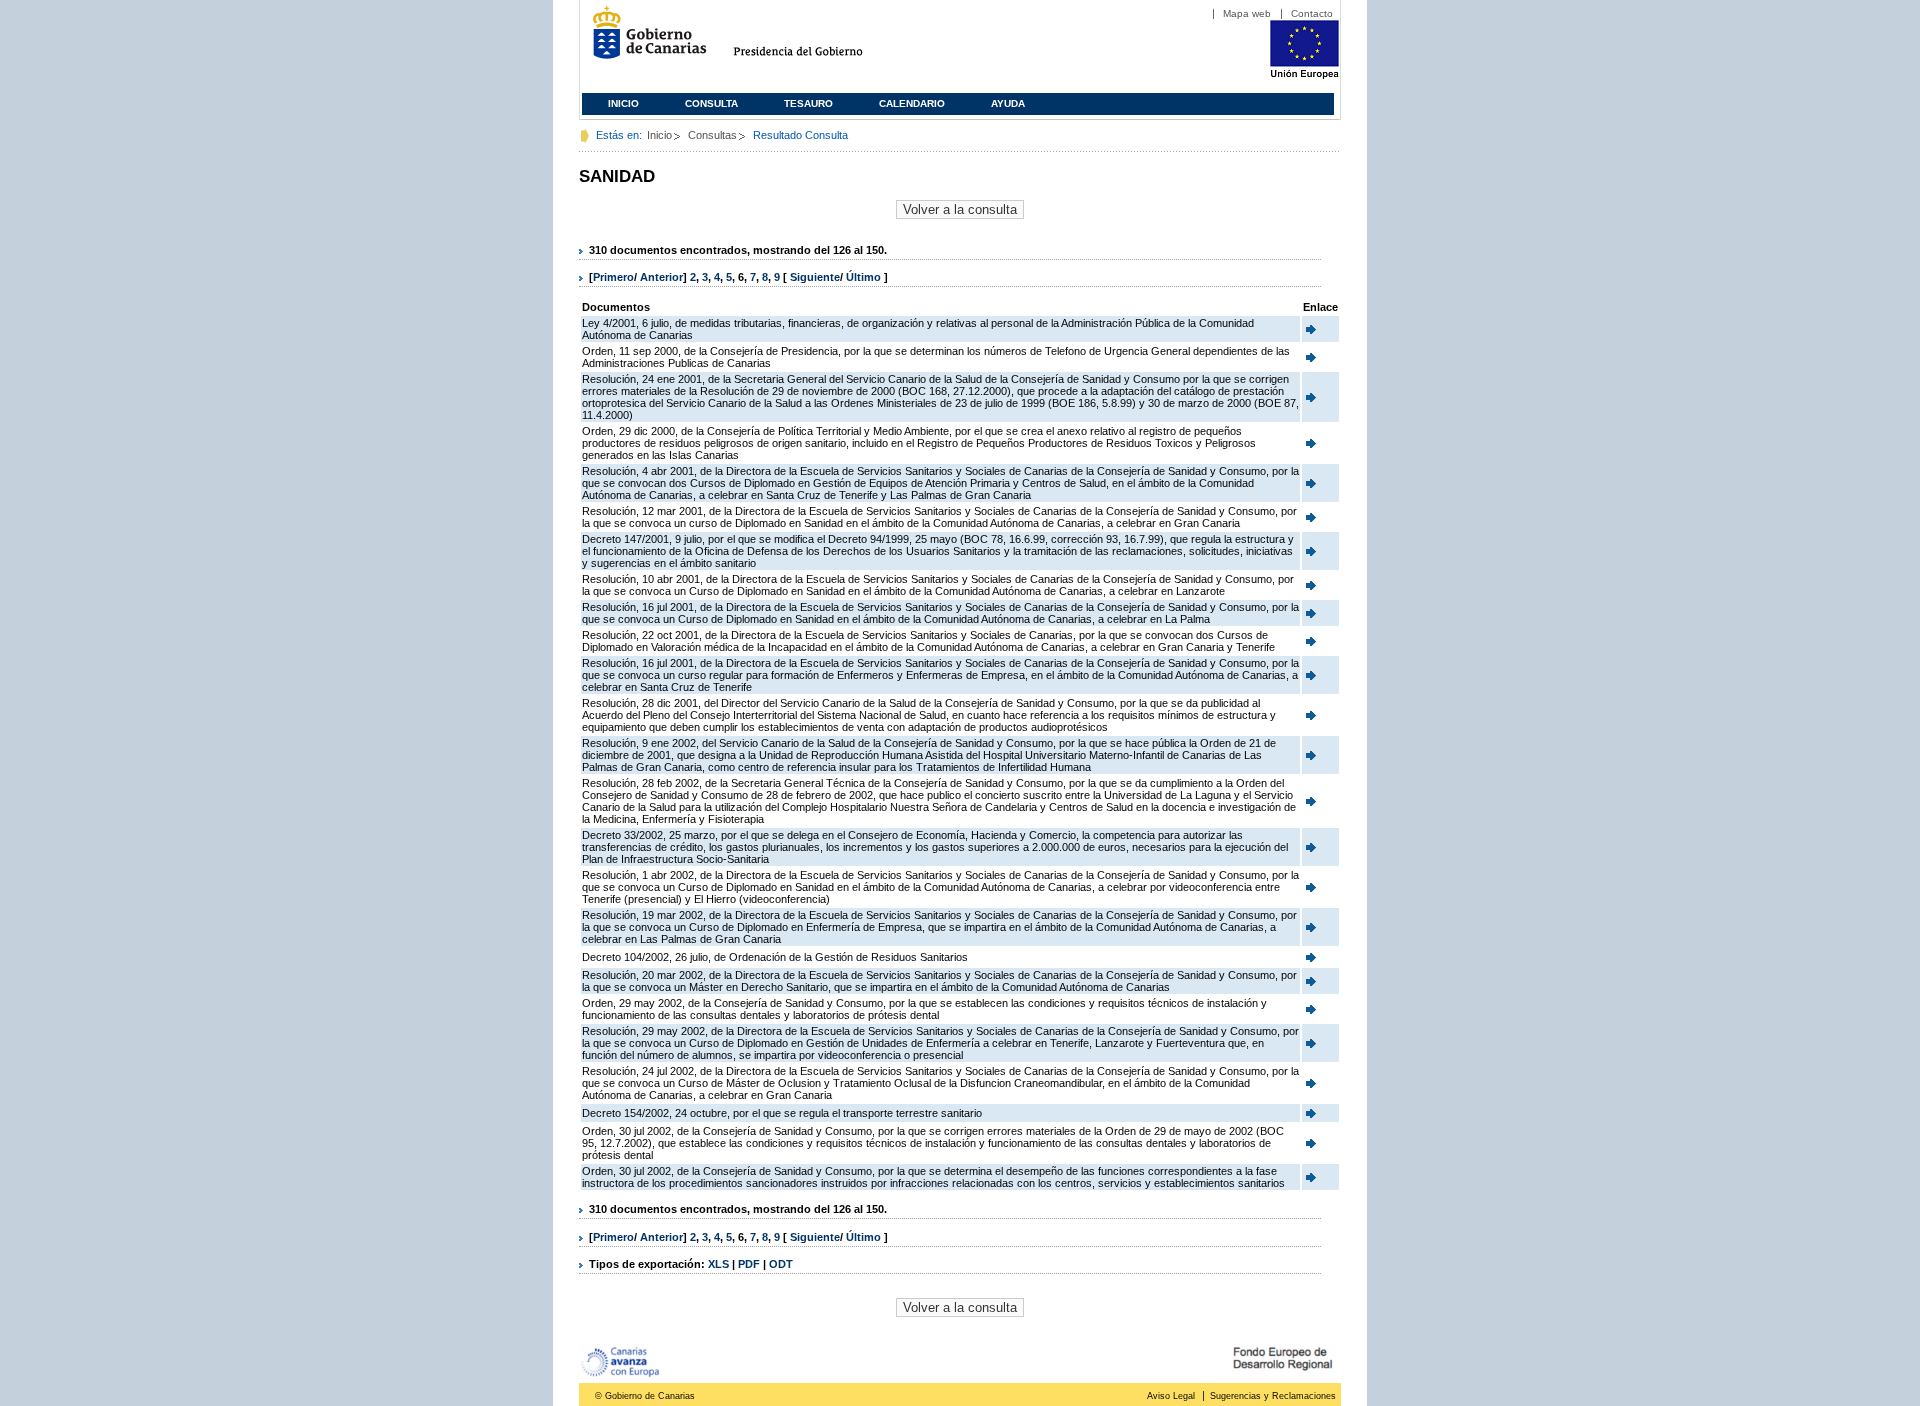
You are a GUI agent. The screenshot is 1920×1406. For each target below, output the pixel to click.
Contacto (1312, 13)
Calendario (912, 103)
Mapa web (1247, 13)
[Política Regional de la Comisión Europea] (1304, 75)
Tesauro (808, 103)
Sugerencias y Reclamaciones (1273, 1396)
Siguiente (815, 277)
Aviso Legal (1171, 1396)
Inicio (623, 103)
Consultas (712, 135)
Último (865, 277)
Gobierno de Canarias (643, 40)
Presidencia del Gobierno (816, 40)
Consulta (711, 103)
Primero (613, 277)
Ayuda (1008, 103)
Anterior (661, 277)
